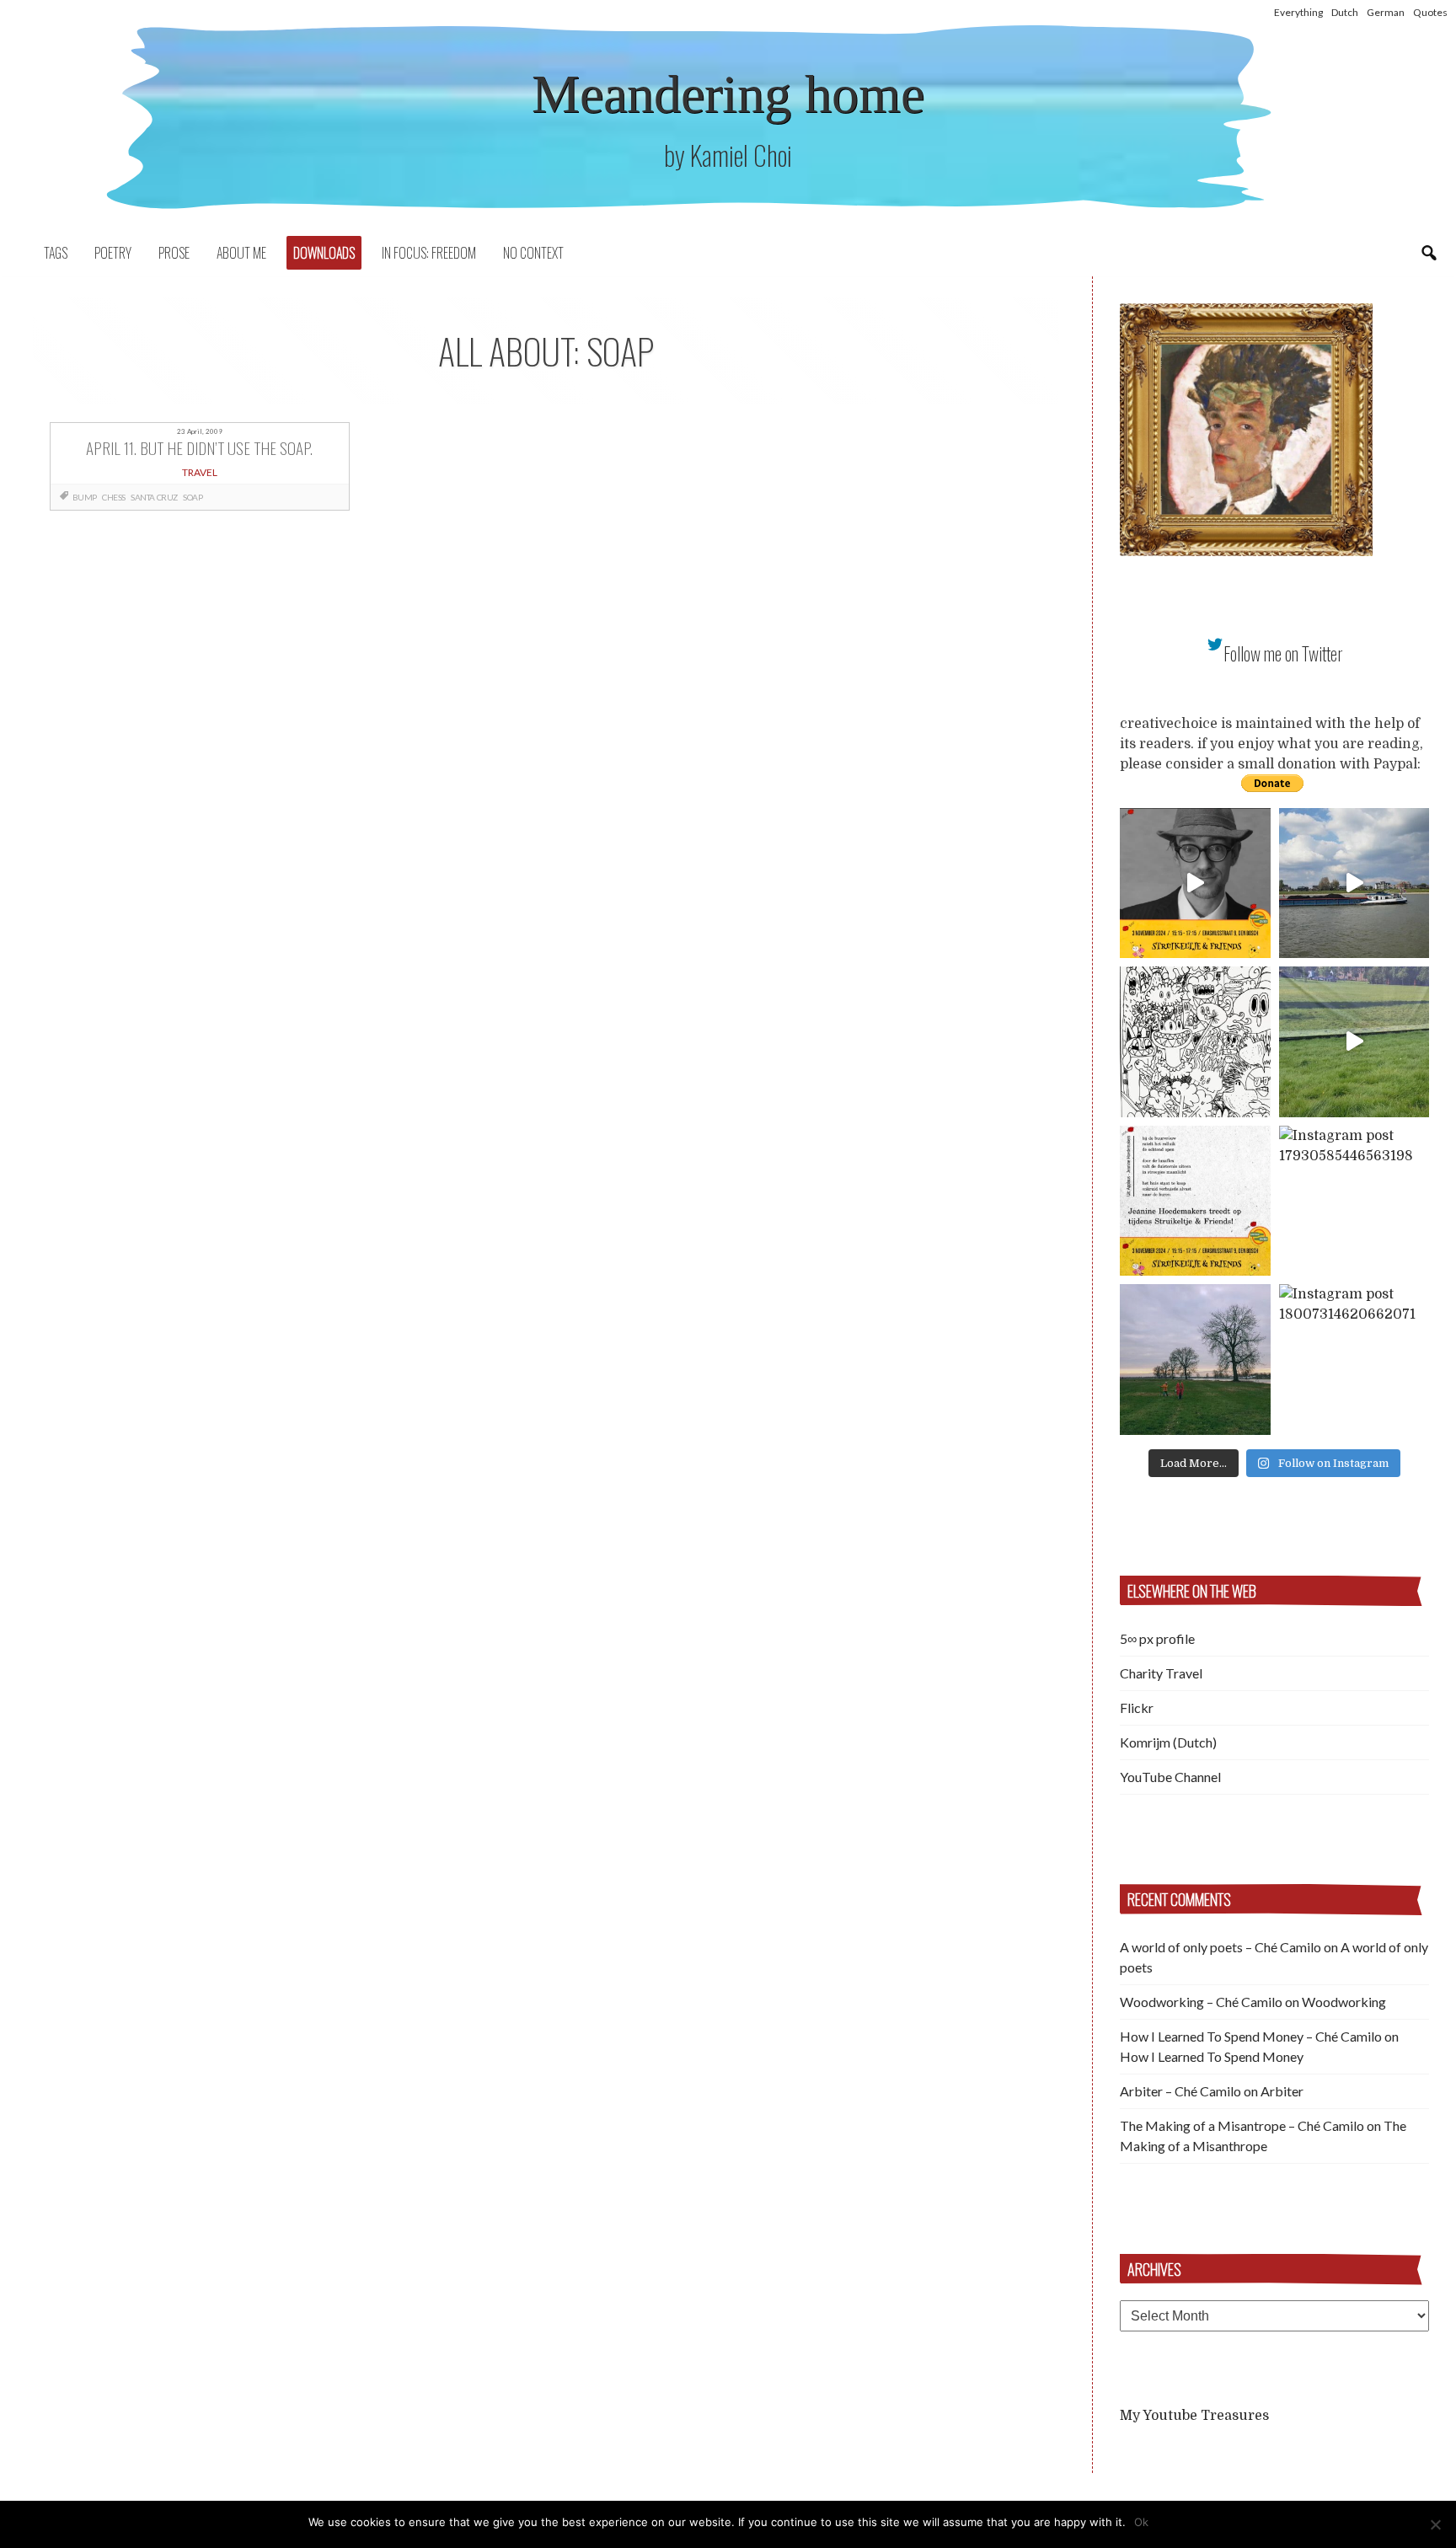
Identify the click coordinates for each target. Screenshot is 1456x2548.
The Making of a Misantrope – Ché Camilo (1242, 2125)
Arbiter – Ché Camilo (1180, 2091)
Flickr (1137, 1708)
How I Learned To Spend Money (1212, 2056)
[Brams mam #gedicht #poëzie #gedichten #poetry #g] (1195, 883)
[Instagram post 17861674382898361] (1195, 1042)
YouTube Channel (1170, 1777)
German (1386, 12)
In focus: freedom (429, 253)
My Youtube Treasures (1194, 2416)
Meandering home (728, 94)
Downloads (324, 253)
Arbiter (1282, 2091)
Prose (174, 253)
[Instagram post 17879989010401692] (1354, 1042)
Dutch (1345, 12)
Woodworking (1344, 2002)
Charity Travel (1161, 1673)
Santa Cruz (154, 497)
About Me (241, 253)
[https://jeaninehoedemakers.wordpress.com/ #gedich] (1195, 1201)
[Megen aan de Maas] (1195, 1360)
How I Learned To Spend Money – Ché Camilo (1251, 2036)
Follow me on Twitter (1283, 653)
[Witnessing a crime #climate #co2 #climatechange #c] (1354, 883)
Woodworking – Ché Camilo (1201, 2002)
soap (193, 497)
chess (114, 497)
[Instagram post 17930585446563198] (1354, 1201)
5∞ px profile (1157, 1638)
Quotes (1430, 12)
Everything (1298, 12)
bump (85, 497)
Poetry (113, 253)
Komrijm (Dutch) (1168, 1742)
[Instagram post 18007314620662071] (1354, 1360)
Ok (1141, 2522)
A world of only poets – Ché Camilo (1220, 1947)
